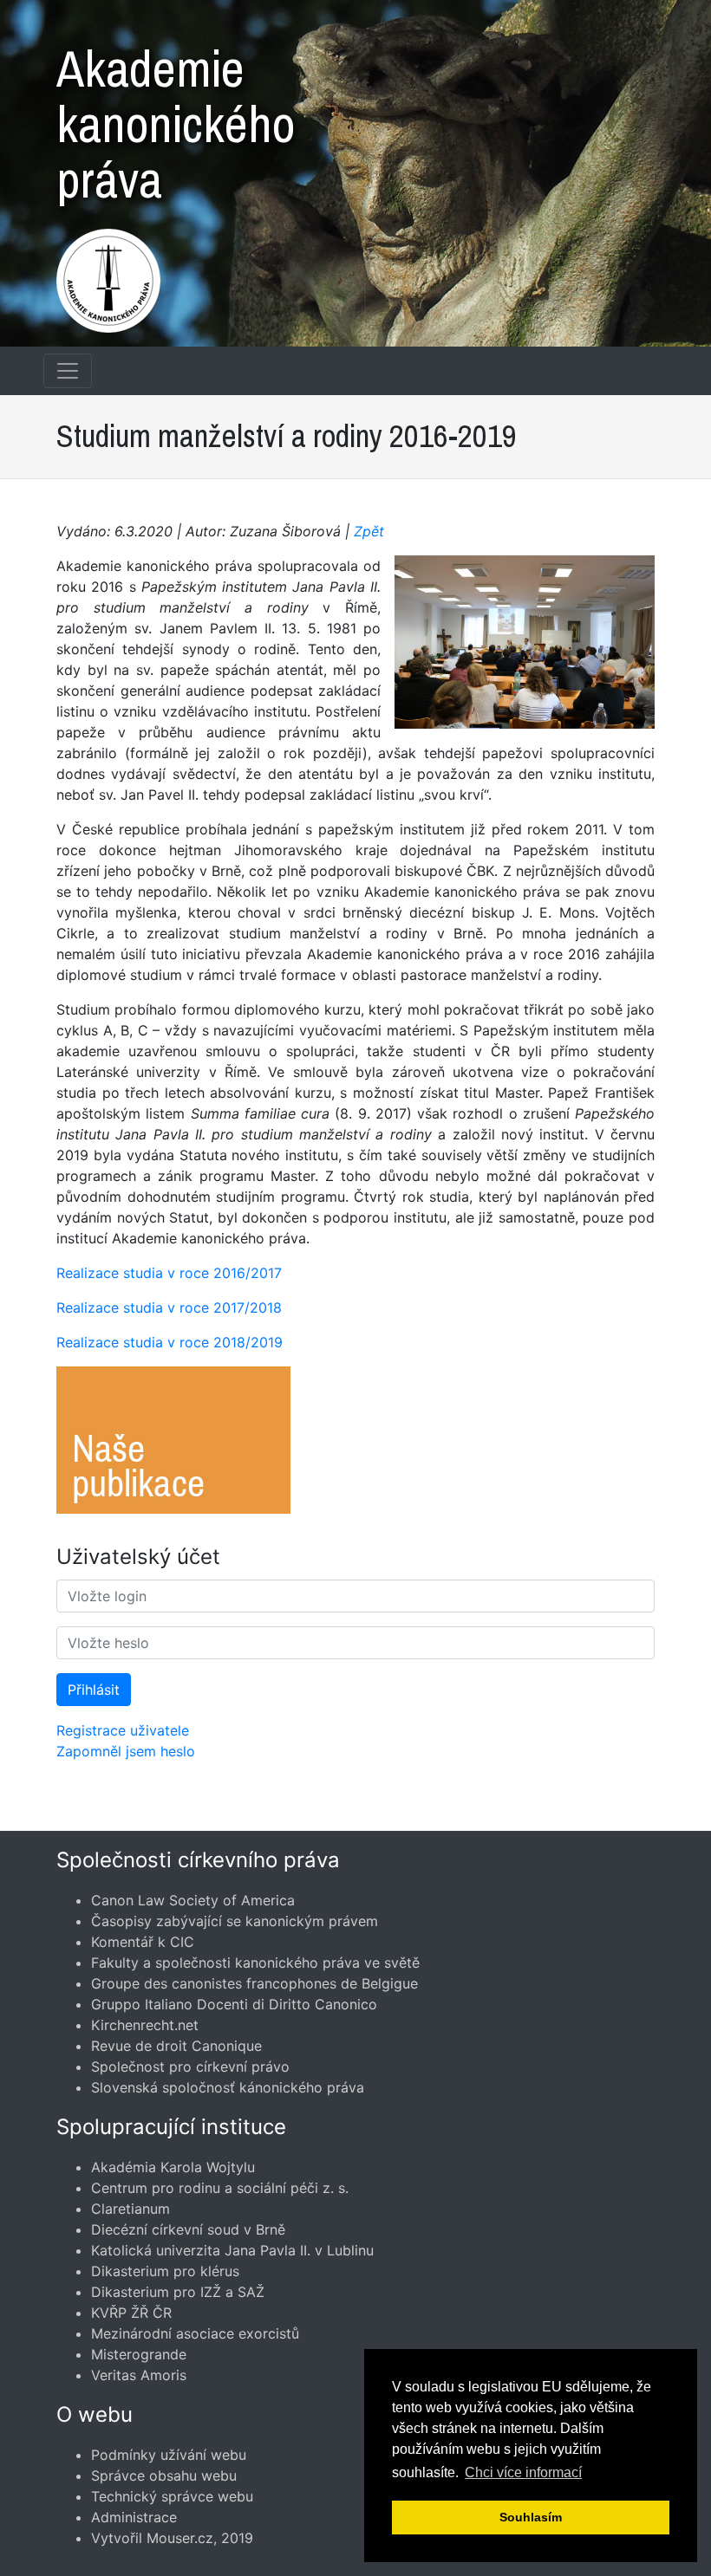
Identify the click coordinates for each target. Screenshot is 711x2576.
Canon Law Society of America (193, 1900)
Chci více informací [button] (523, 2472)
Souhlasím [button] (531, 2517)
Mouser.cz (180, 2538)
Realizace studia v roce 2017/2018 (169, 1307)
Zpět (369, 531)
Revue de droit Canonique (176, 2046)
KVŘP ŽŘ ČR (131, 2313)
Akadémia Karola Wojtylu (173, 2167)
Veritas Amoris (139, 2375)
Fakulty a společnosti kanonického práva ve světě (255, 1963)
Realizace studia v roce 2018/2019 (170, 1342)
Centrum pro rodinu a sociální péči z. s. (220, 2188)
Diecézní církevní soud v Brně (188, 2229)
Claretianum (130, 2209)
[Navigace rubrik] (68, 371)
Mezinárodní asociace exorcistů (195, 2333)
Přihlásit (94, 1690)
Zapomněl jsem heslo (126, 1751)
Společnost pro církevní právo (190, 2067)
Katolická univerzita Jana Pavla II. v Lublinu (232, 2250)
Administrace (134, 2517)
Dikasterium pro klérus (165, 2271)
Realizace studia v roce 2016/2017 (169, 1273)
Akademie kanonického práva (176, 115)
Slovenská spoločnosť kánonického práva (228, 2087)
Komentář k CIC (143, 1942)
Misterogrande (139, 2354)
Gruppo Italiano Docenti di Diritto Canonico (234, 2004)
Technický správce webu (172, 2496)
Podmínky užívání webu (169, 2455)
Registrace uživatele (123, 1730)
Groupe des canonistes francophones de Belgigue (254, 1983)
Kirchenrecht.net (145, 2025)
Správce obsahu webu (164, 2475)
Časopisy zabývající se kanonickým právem (235, 1921)
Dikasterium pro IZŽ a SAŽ (178, 2292)
